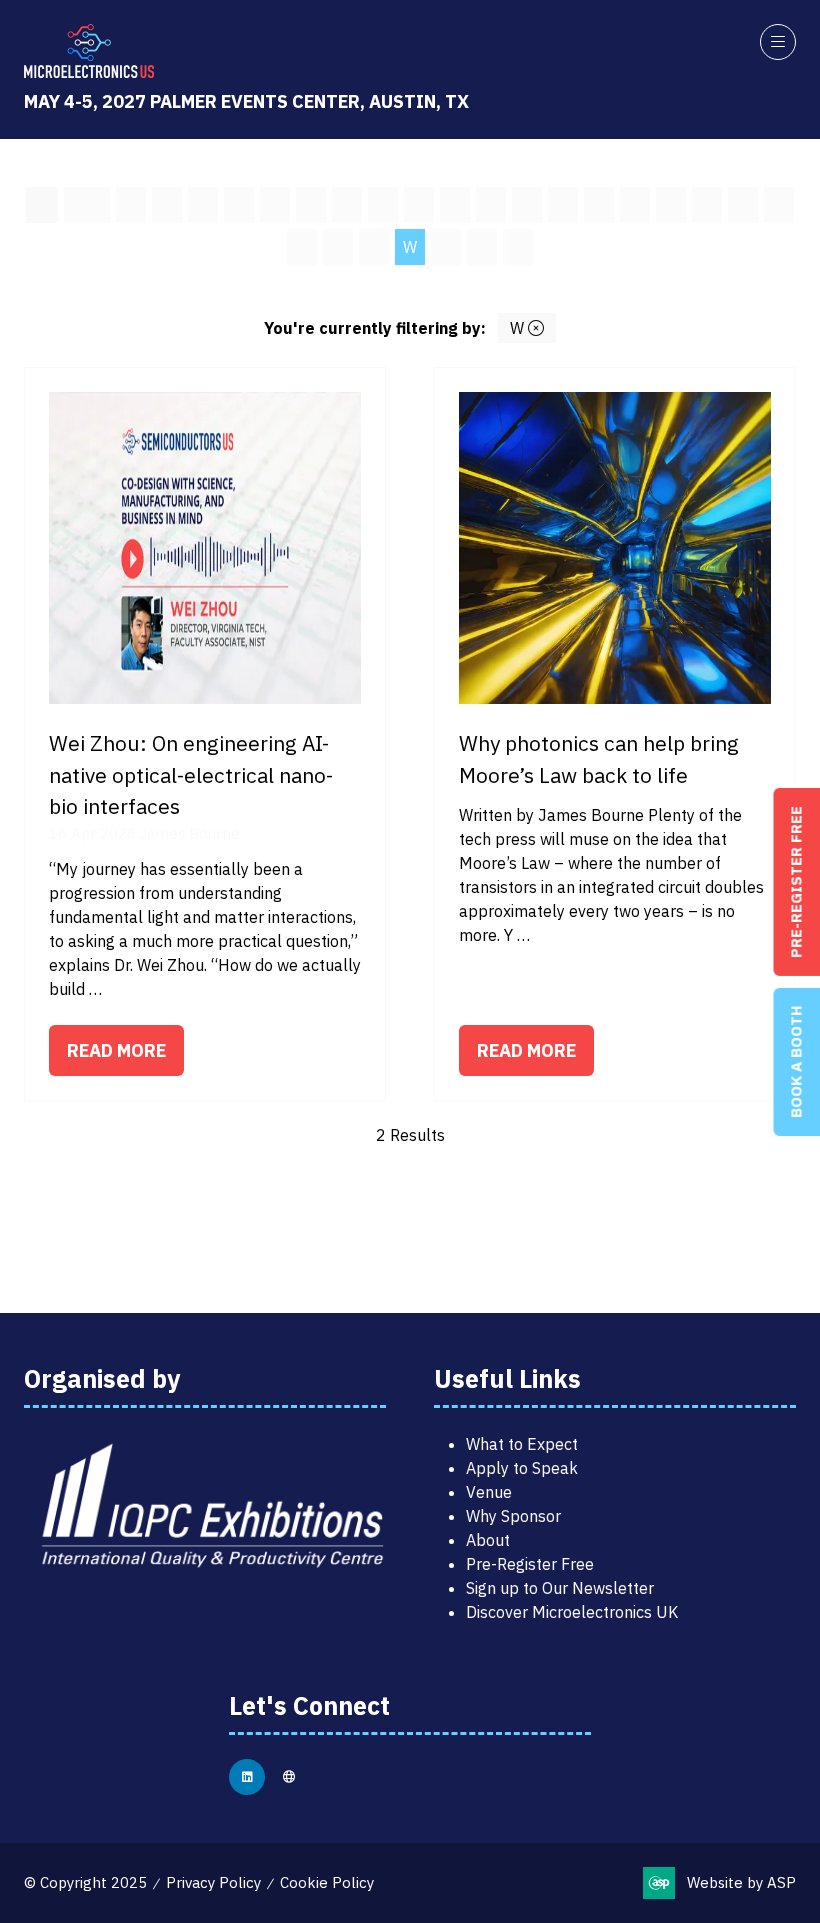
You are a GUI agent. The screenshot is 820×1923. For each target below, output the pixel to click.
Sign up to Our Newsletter (560, 1588)
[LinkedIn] (247, 1777)
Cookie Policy (327, 1882)
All (42, 205)
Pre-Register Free (530, 1564)
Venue (489, 1492)
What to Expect (522, 1444)
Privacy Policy (213, 1882)
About (488, 1540)
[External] (289, 1777)
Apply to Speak (522, 1468)
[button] (778, 42)
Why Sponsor (513, 1516)
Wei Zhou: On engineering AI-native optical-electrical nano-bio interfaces (191, 774)
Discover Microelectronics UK (572, 1612)
